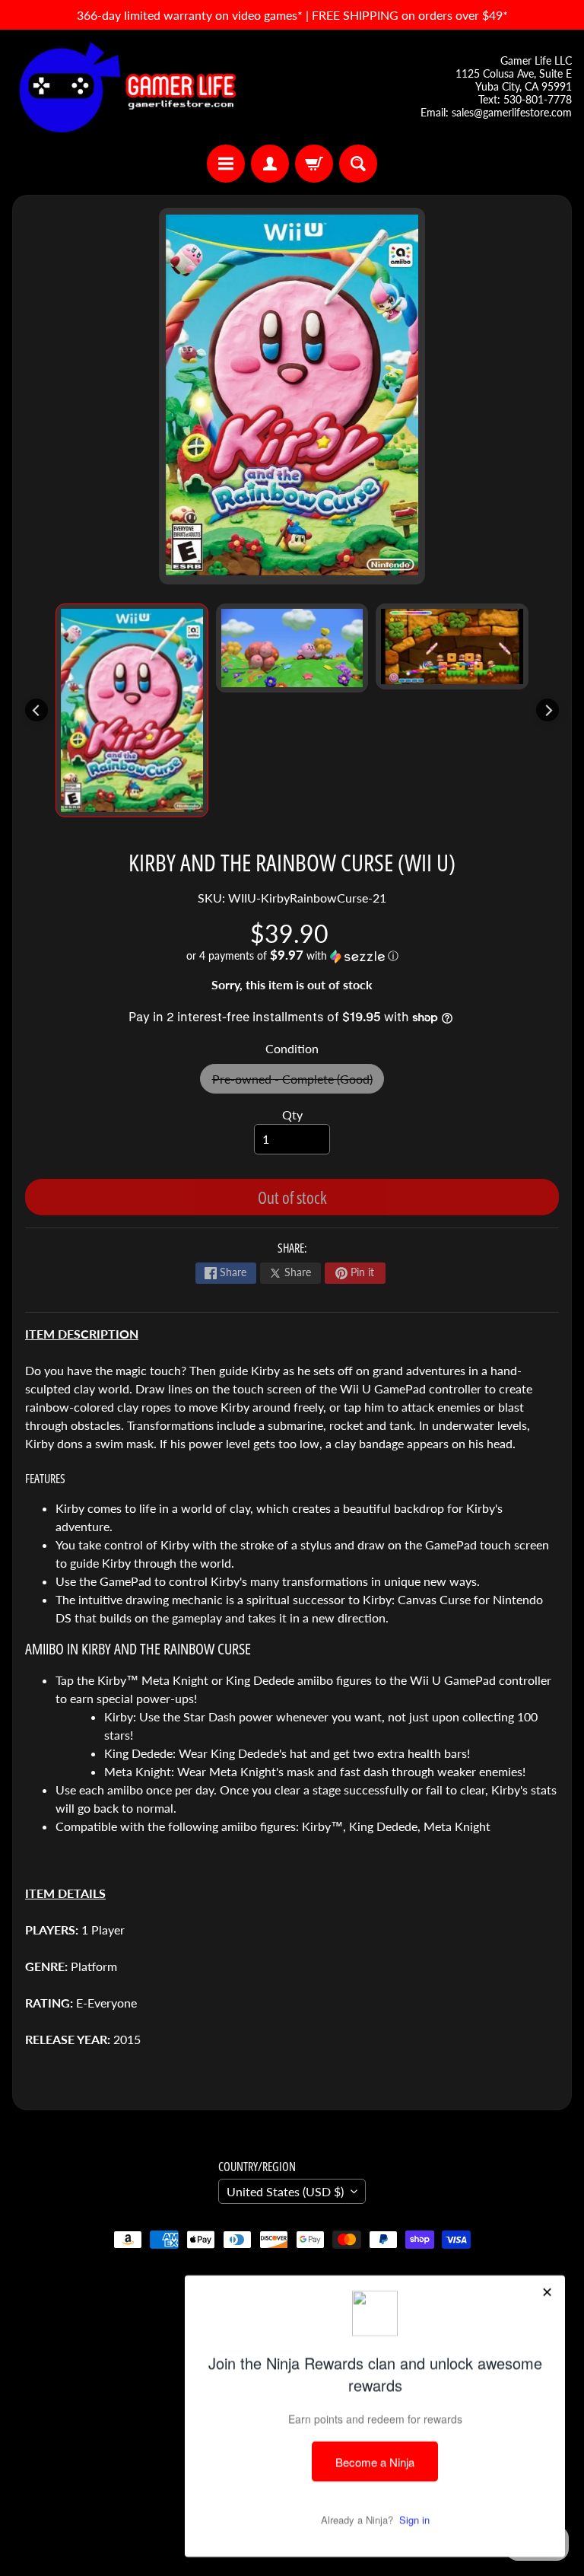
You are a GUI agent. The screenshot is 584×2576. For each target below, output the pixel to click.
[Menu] (226, 164)
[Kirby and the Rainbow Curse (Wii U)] (132, 710)
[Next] (547, 710)
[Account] (270, 164)
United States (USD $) (285, 2191)
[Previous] (36, 710)
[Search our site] (358, 164)
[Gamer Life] (126, 87)
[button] (292, 956)
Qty (292, 1114)
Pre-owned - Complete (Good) (298, 1083)
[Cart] (314, 164)
